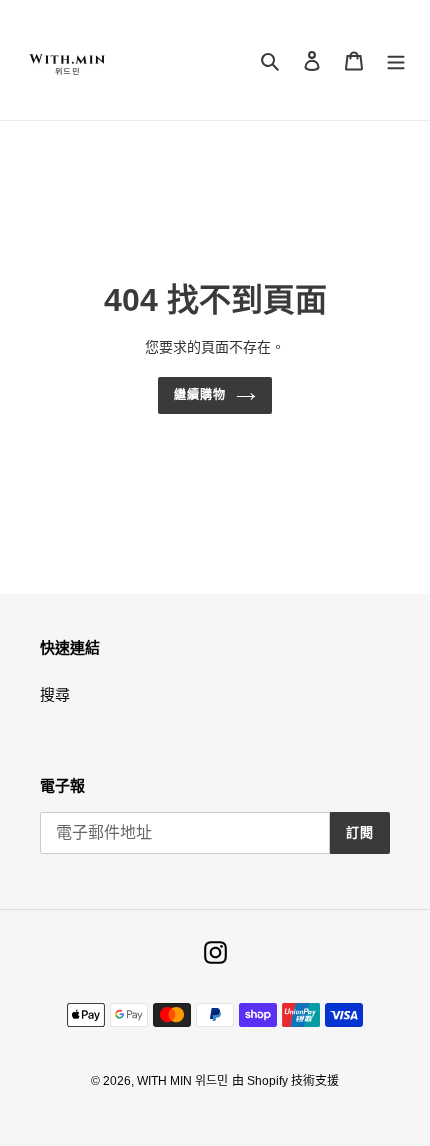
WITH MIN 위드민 (182, 1081)
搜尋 (55, 694)
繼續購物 (200, 395)
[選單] (396, 60)
